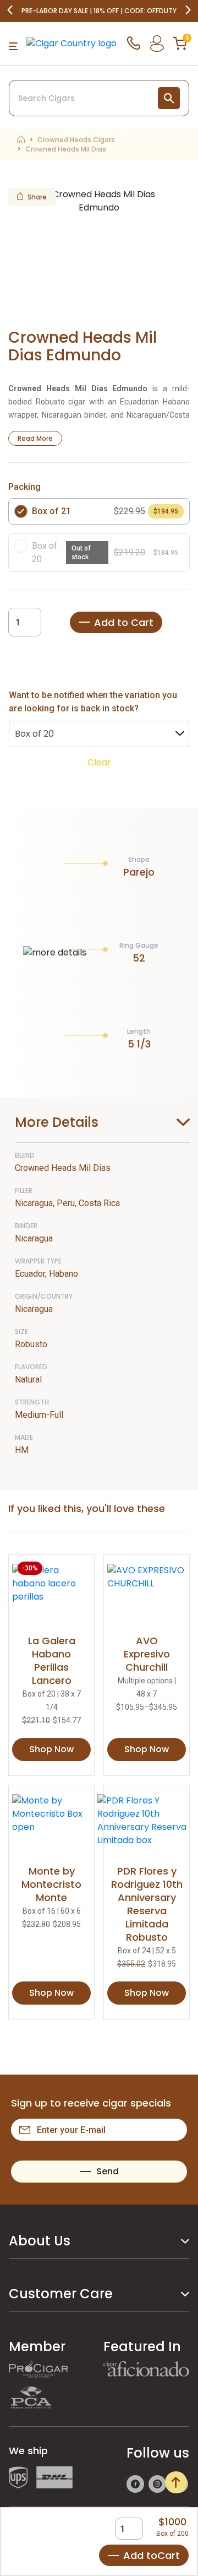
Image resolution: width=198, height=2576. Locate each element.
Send (108, 2171)
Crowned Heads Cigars (76, 140)
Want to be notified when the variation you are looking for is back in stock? (93, 702)
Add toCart (152, 2555)
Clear (99, 762)
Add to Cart (124, 622)
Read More (35, 438)
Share (37, 197)
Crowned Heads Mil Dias (66, 149)
